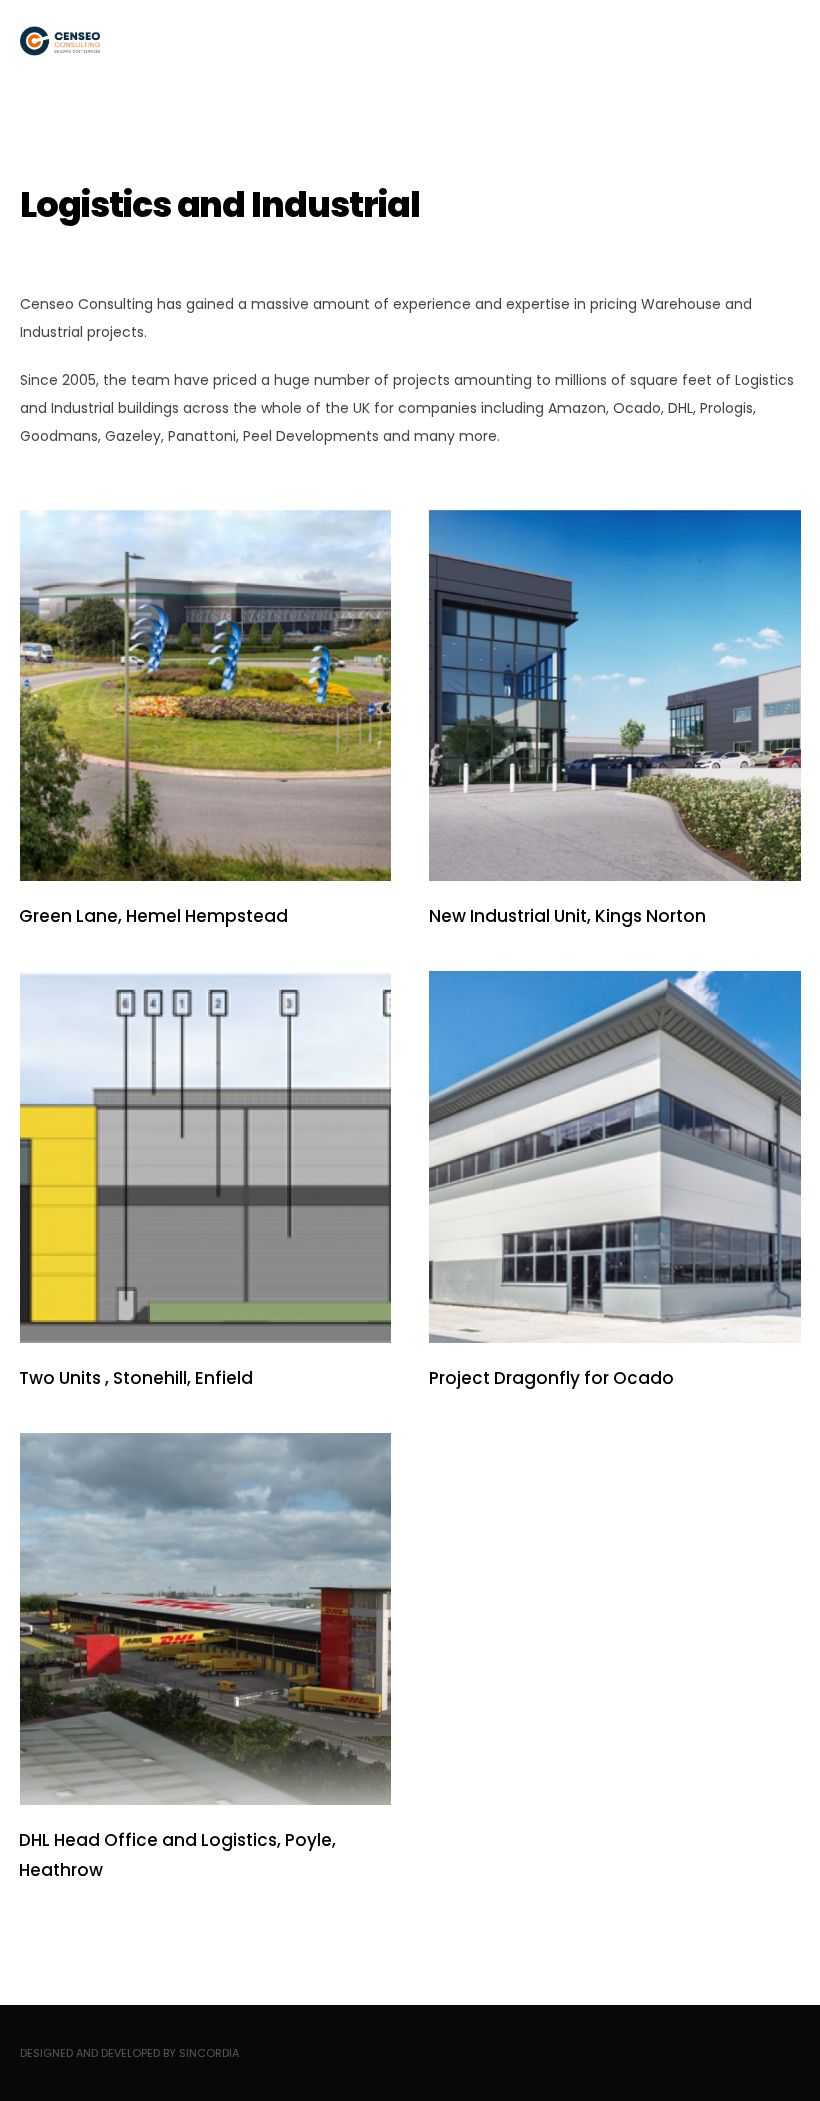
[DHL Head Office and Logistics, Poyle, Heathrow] (205, 1619)
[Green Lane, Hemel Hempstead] (205, 695)
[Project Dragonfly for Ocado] (615, 1157)
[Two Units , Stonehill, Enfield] (205, 1157)
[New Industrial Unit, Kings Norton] (615, 695)
